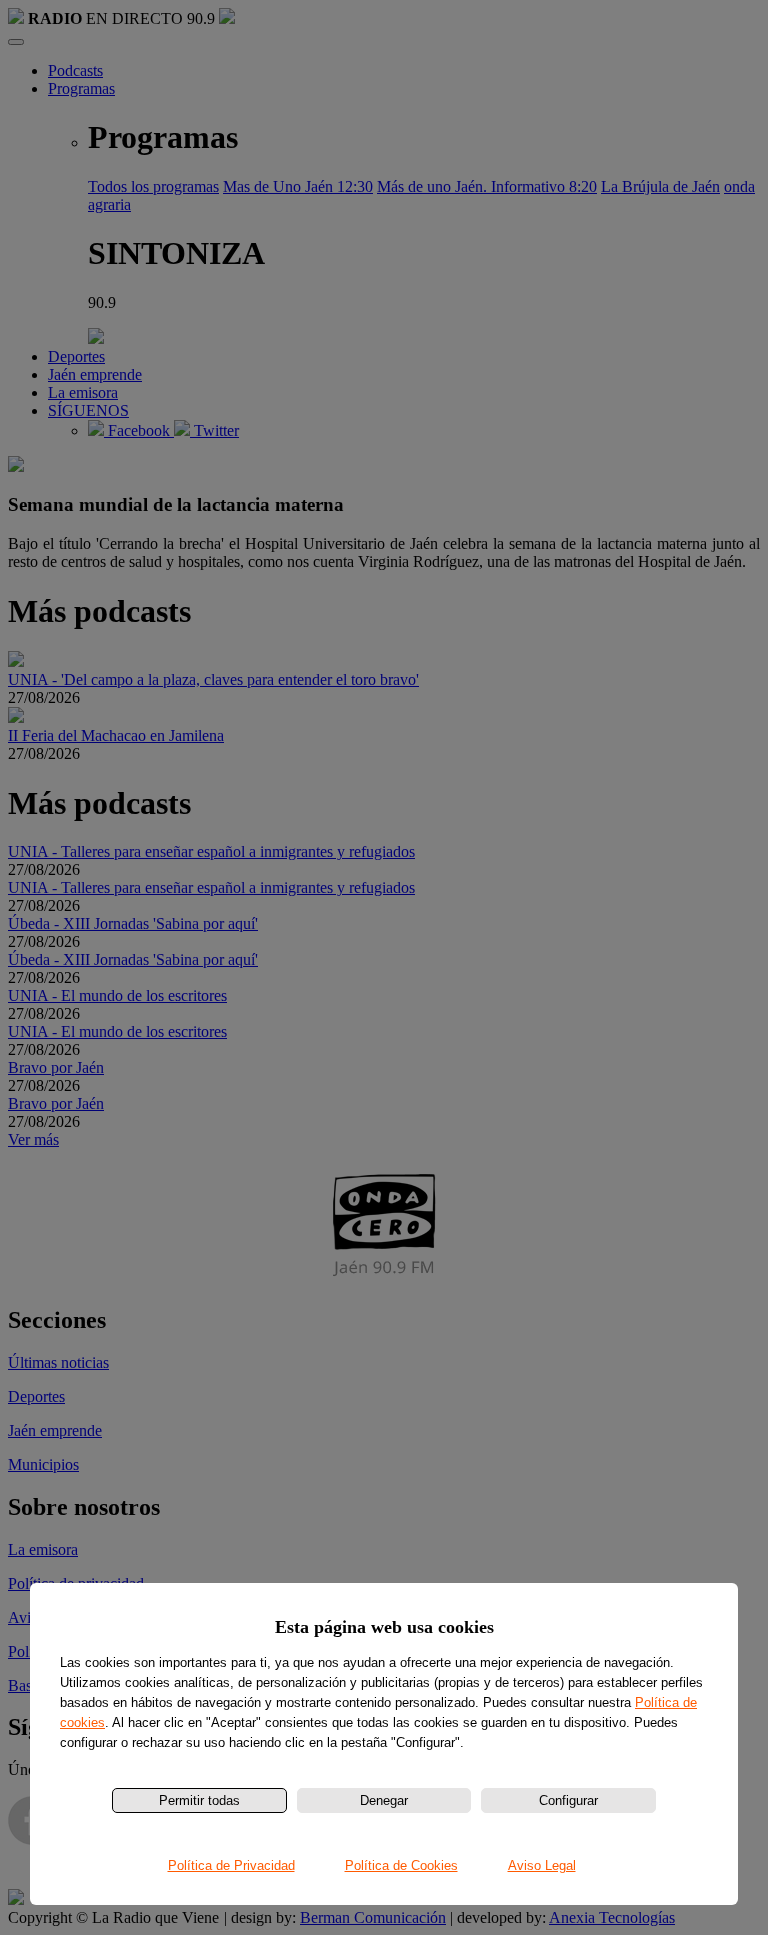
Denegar (384, 1800)
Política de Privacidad (231, 1865)
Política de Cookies (401, 1865)
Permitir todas (199, 1800)
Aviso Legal (542, 1865)
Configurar (568, 1800)
